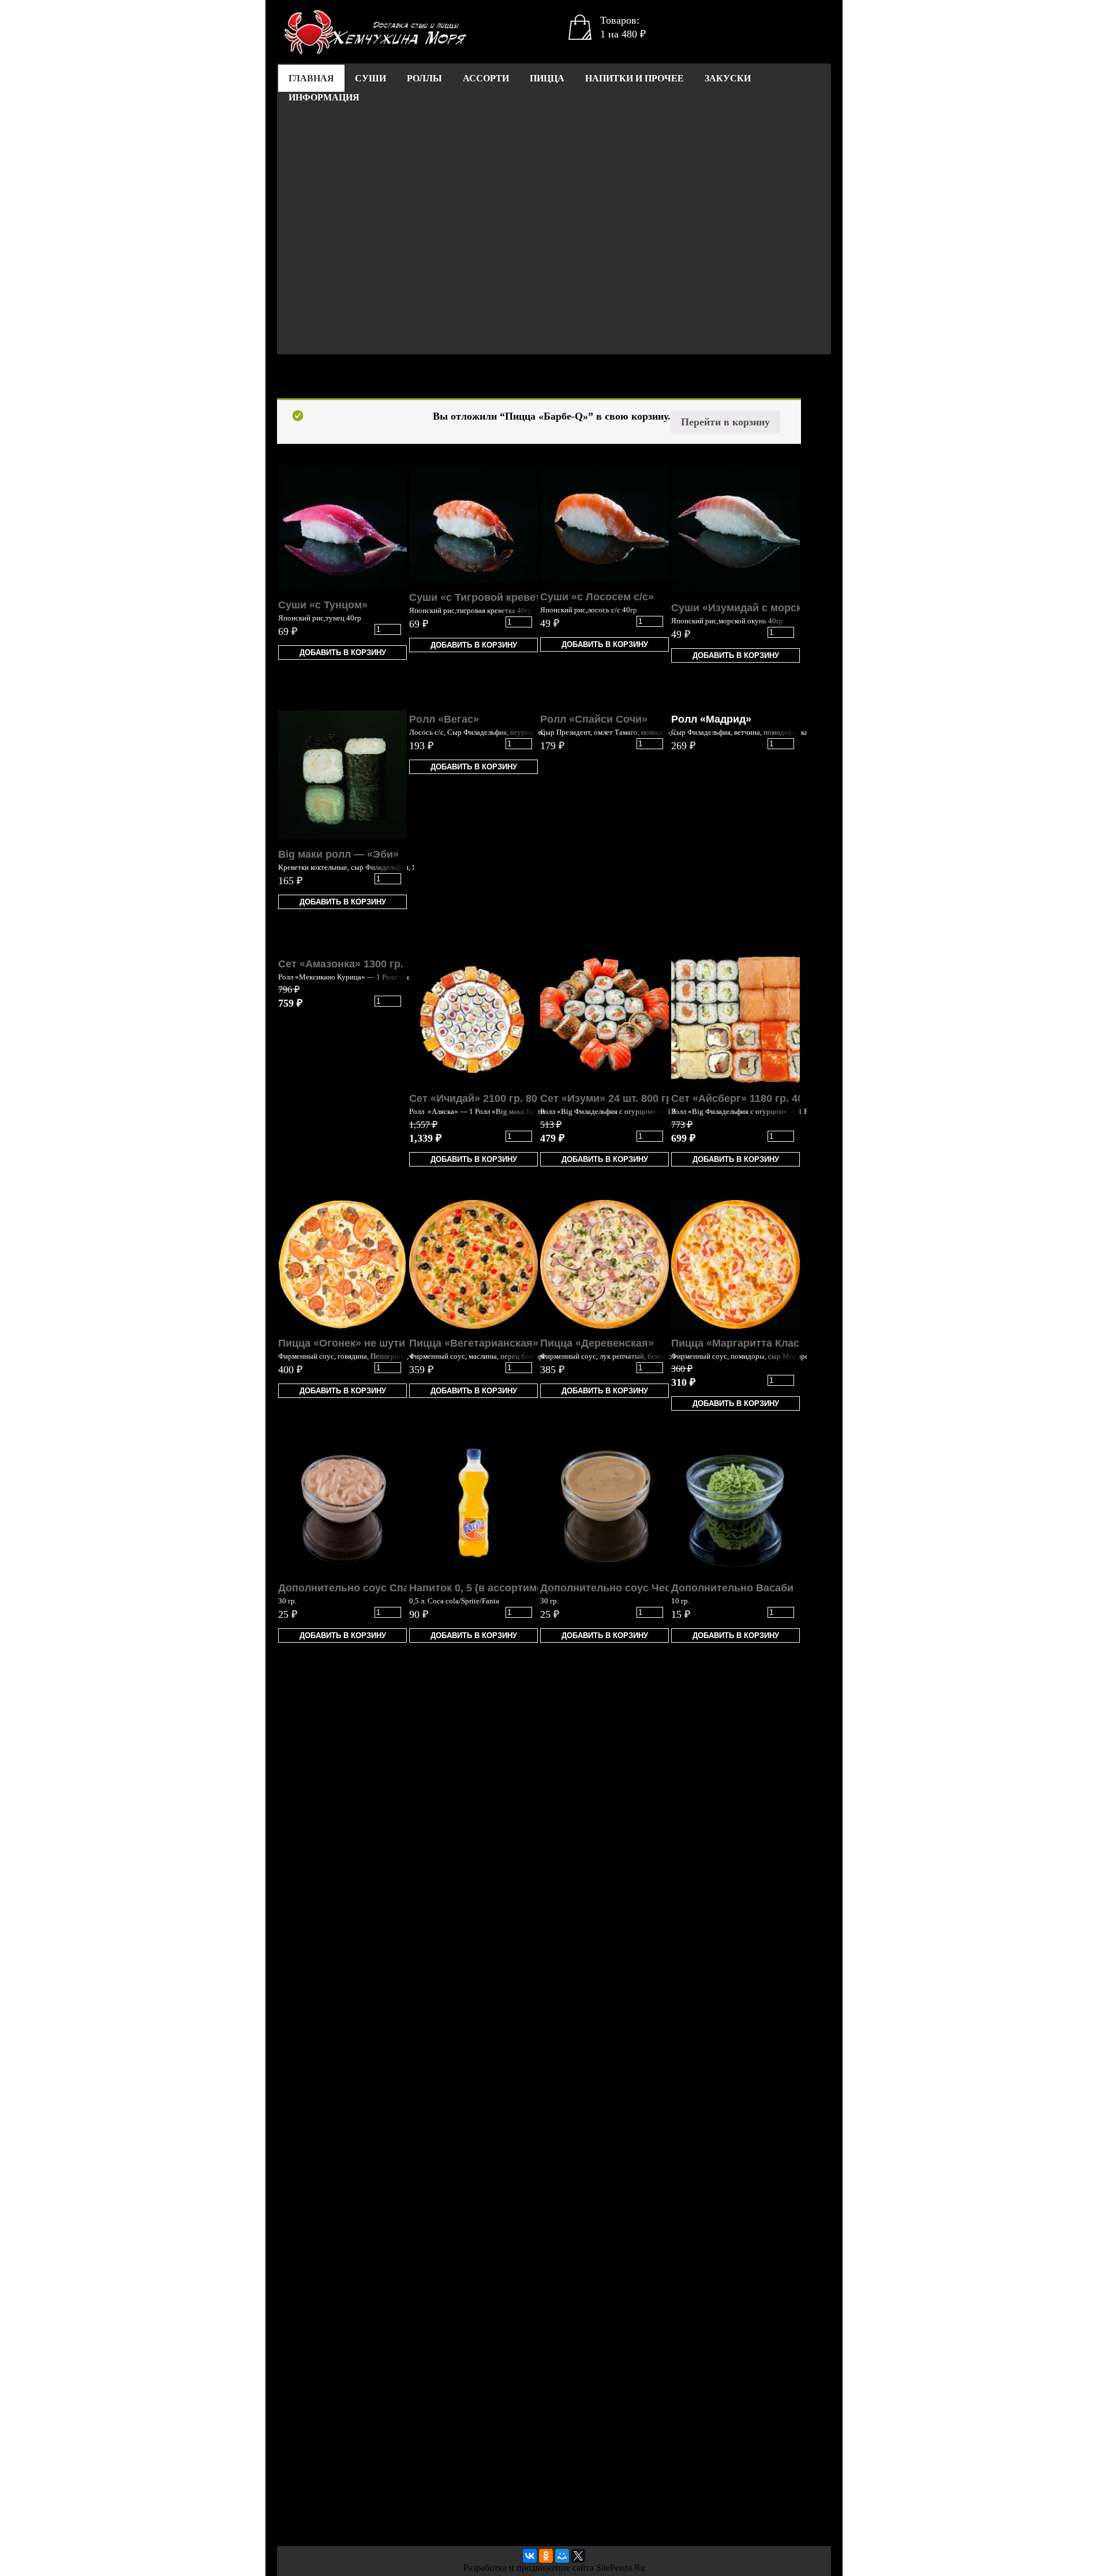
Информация (324, 97)
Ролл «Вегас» (444, 719)
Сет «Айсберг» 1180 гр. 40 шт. (746, 1098)
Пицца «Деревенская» (597, 1343)
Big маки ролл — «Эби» (338, 854)
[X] (578, 2556)
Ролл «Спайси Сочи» (594, 719)
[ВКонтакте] (530, 2556)
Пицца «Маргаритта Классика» (750, 1343)
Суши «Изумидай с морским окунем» (766, 608)
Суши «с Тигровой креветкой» (487, 597)
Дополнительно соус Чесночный (625, 1588)
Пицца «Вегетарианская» (474, 1343)
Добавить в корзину (343, 653)
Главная (311, 78)
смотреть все (339, 381)
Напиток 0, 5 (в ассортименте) (486, 1588)
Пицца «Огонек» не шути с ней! (358, 1343)
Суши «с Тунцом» (323, 605)
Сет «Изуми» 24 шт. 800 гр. (608, 1098)
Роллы (424, 78)
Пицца (547, 78)
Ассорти (486, 78)
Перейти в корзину (725, 422)
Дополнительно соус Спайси (353, 1588)
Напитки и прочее (635, 78)
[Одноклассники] (546, 2556)
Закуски (728, 78)
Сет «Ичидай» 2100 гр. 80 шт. (482, 1098)
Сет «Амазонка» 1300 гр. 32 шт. (357, 964)
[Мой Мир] (562, 2556)
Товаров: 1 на (623, 27)
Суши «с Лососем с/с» (597, 597)
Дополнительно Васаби (732, 1588)
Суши (370, 78)
